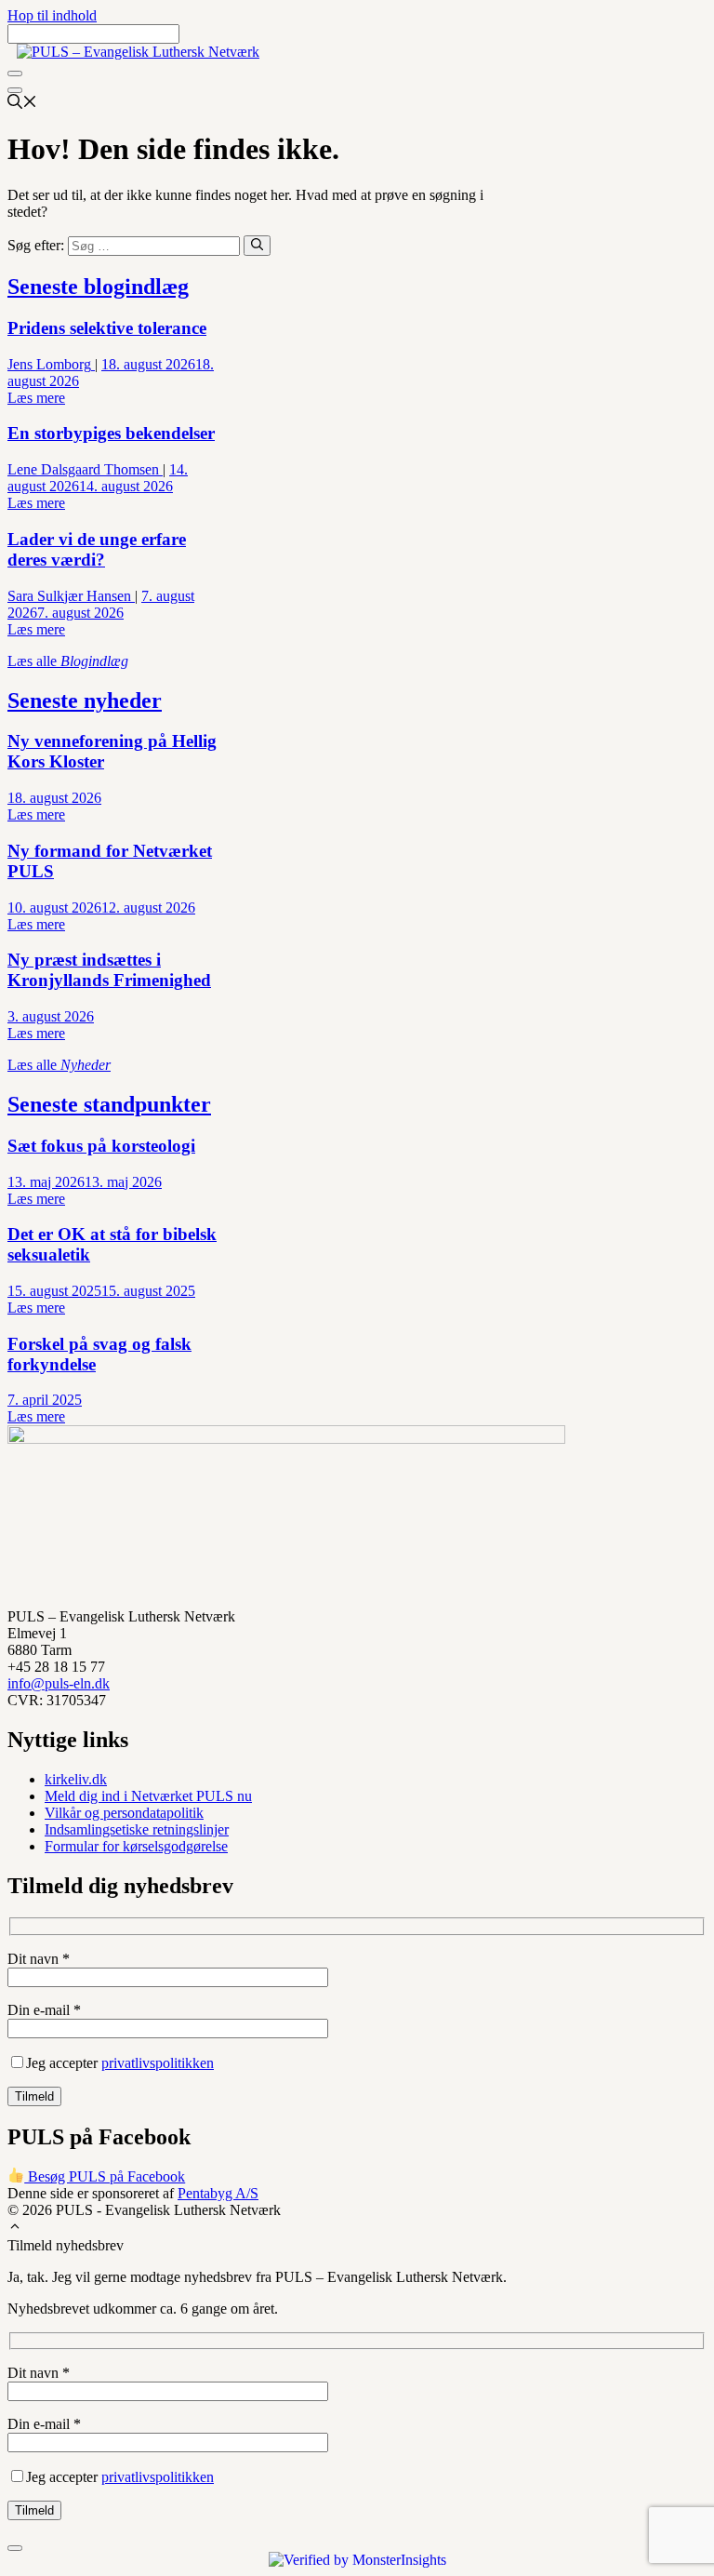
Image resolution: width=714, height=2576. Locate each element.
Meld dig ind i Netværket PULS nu (148, 1796)
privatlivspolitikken (158, 2063)
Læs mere (36, 398)
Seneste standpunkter (109, 1104)
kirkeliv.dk (76, 1779)
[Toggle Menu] (15, 73)
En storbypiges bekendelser (111, 433)
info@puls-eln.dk (59, 1683)
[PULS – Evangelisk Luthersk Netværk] (138, 52)
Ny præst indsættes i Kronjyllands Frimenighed (109, 970)
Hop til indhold (52, 15)
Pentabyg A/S (218, 2193)
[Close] (15, 90)
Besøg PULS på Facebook (105, 2176)
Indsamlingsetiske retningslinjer (137, 1829)
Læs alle (68, 661)
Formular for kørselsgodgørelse (136, 1846)
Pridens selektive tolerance (107, 328)
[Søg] (257, 246)
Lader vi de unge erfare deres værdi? (97, 549)
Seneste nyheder (85, 701)
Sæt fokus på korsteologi (101, 1146)
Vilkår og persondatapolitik (124, 1813)
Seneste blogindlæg (98, 287)
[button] (15, 2229)
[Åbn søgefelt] (22, 104)
